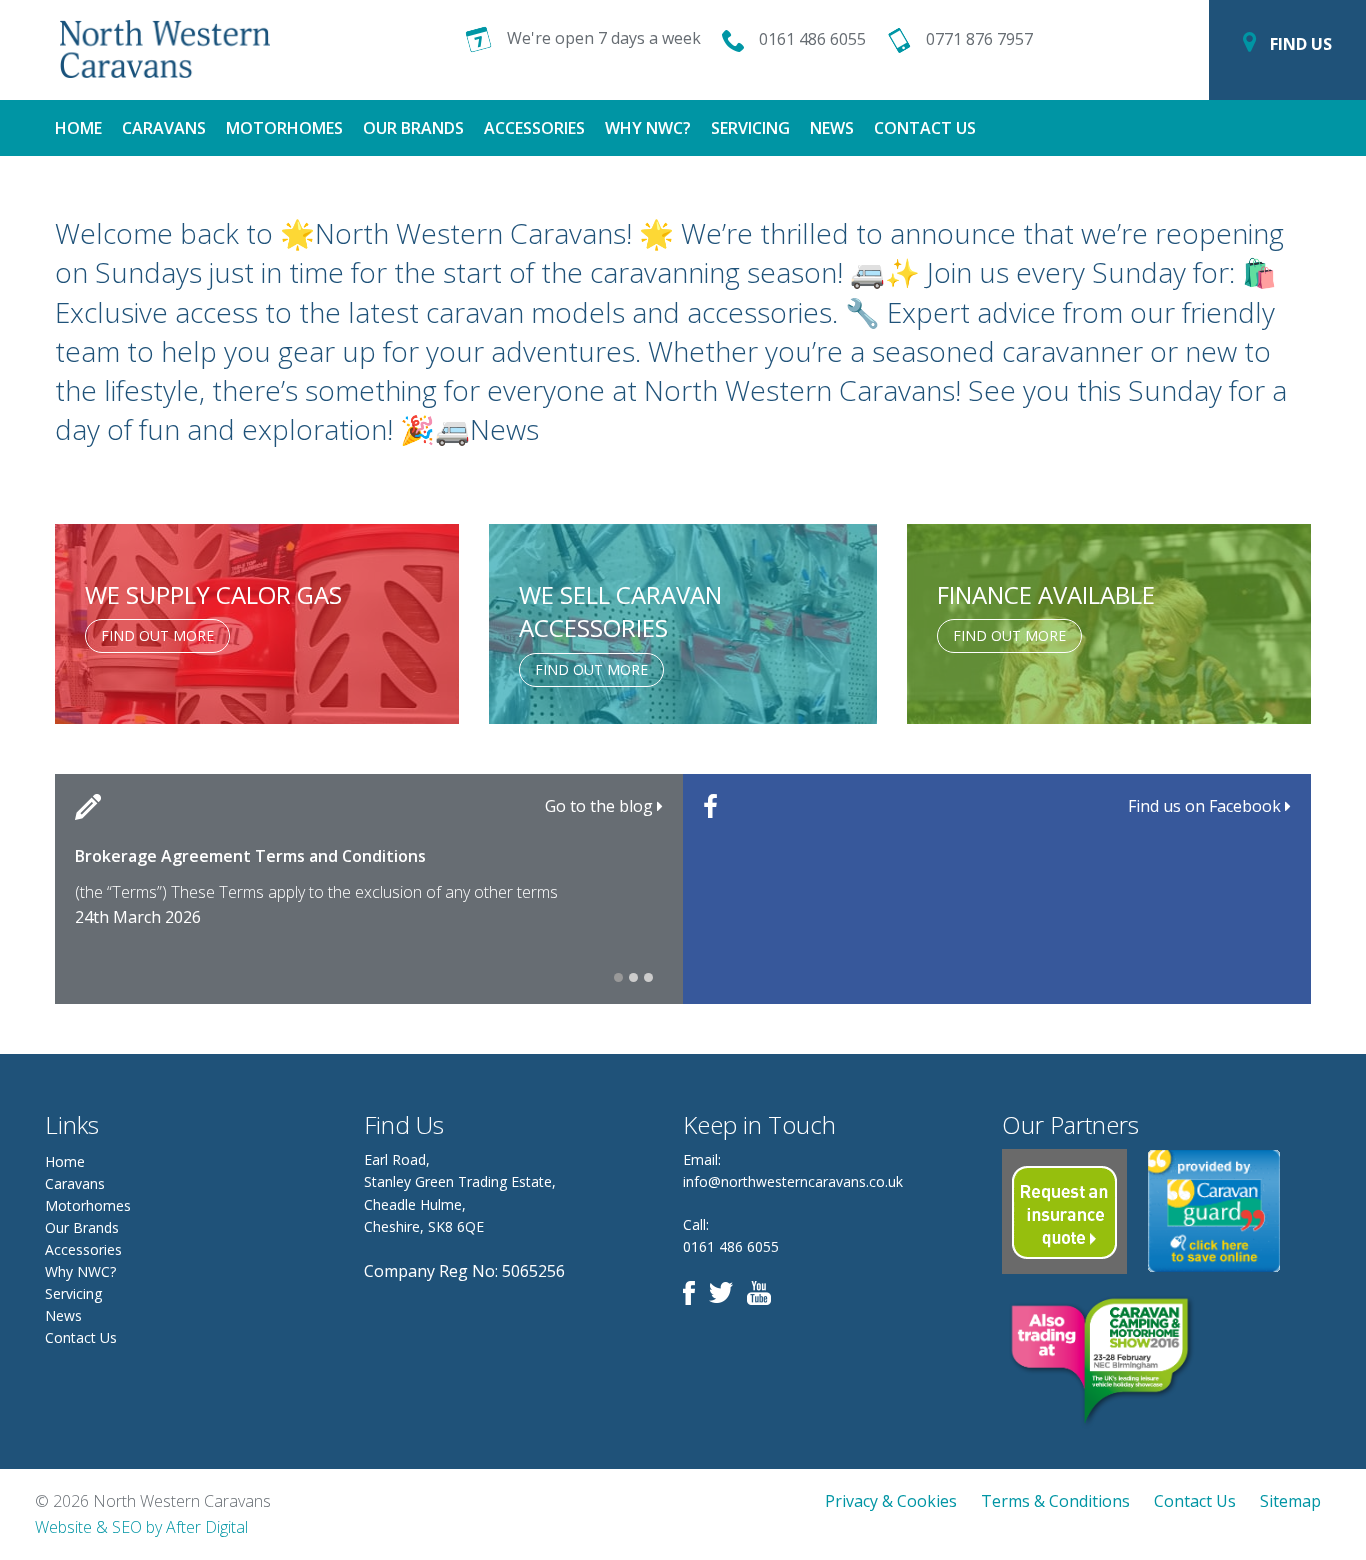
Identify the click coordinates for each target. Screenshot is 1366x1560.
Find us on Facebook (1206, 806)
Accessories (534, 128)
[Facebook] (694, 1291)
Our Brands (413, 128)
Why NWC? (648, 128)
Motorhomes (284, 128)
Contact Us (925, 128)
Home (78, 128)
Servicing (750, 128)
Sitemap (1290, 1501)
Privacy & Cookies (891, 1501)
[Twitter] (726, 1291)
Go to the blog (601, 806)
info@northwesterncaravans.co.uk (793, 1181)
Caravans (164, 128)
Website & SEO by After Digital (141, 1527)
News (832, 128)
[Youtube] (764, 1291)
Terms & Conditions (1055, 1501)
